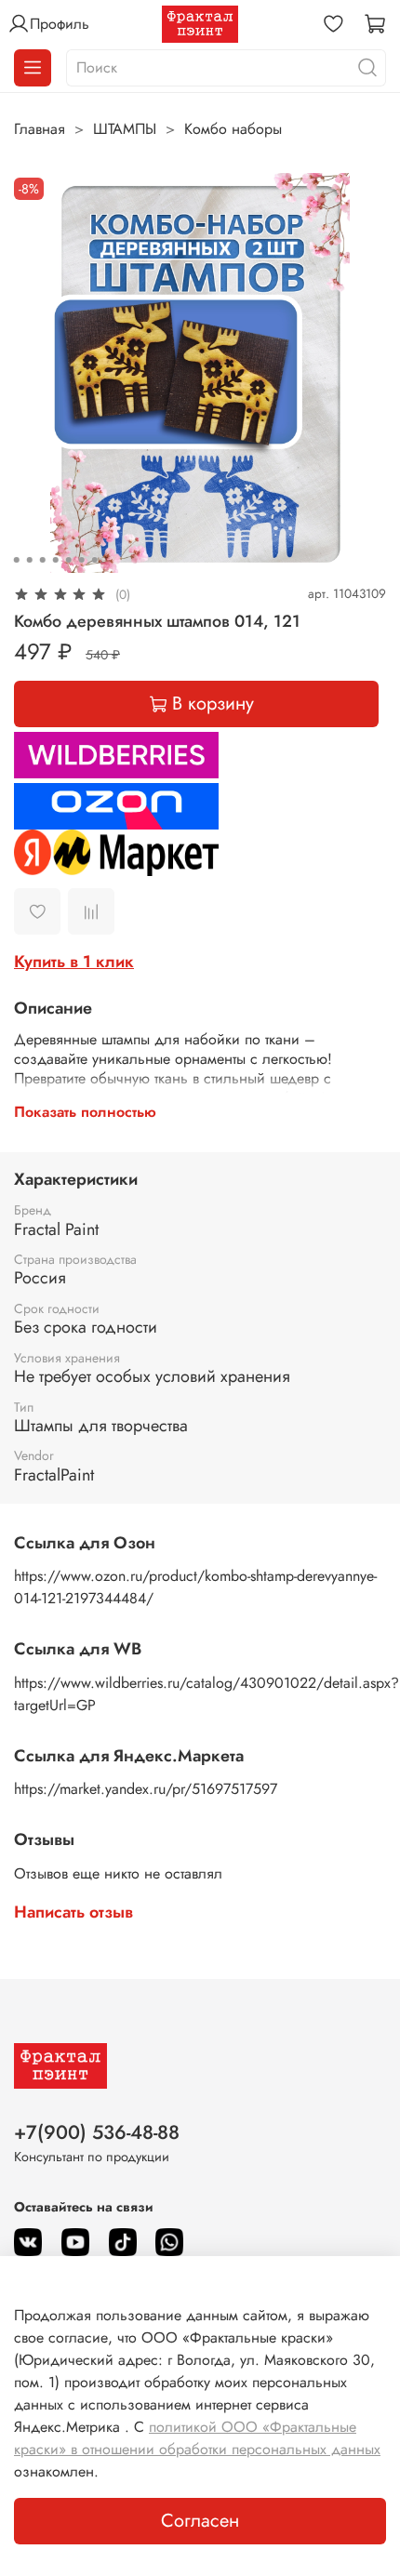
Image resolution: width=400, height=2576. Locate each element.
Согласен (200, 2521)
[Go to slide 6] (82, 560)
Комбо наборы (233, 129)
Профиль (60, 24)
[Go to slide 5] (69, 560)
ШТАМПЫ (125, 129)
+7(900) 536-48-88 (97, 2132)
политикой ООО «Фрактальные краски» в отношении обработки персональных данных (197, 2438)
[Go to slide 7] (95, 560)
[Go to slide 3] (43, 560)
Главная (40, 129)
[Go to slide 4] (56, 560)
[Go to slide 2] (30, 560)
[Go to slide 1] (17, 560)
